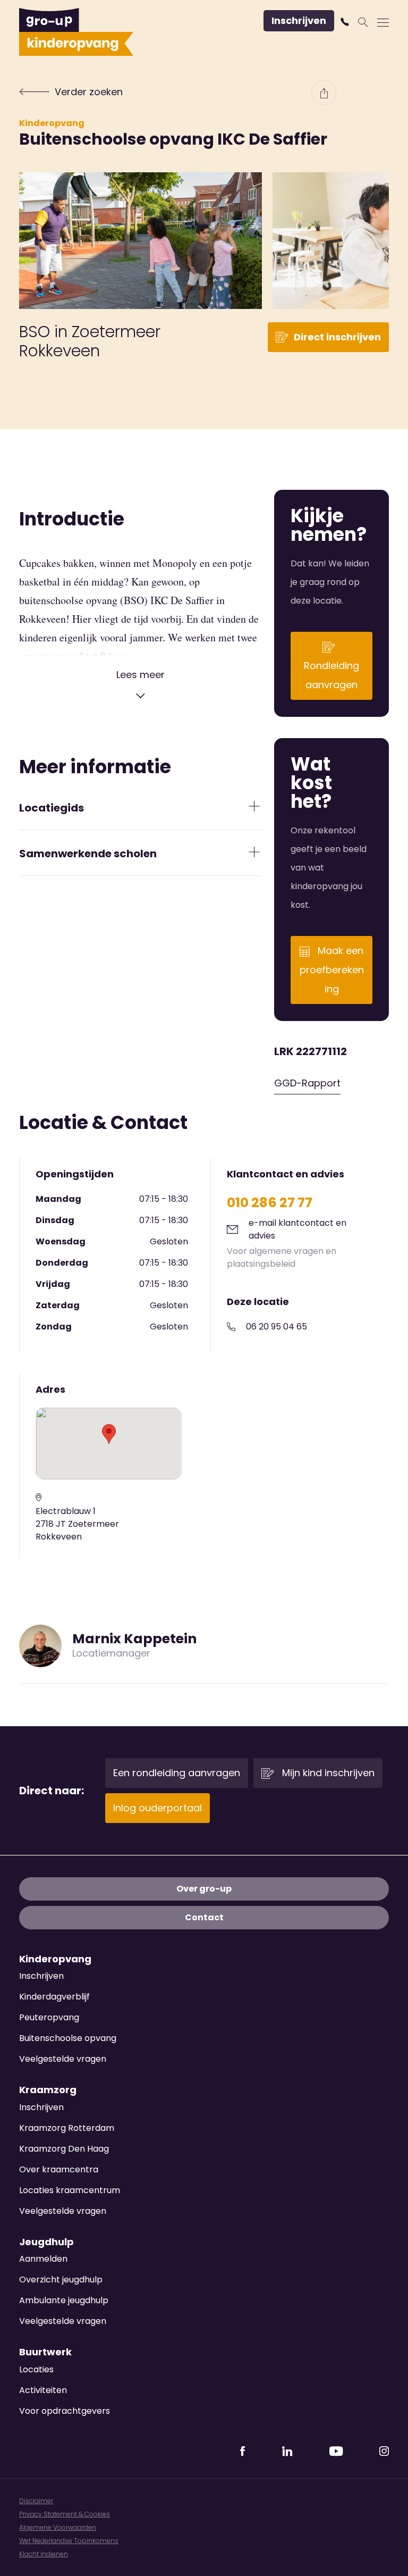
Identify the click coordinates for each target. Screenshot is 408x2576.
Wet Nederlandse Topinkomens (69, 2541)
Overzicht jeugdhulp (61, 2280)
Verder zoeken (89, 92)
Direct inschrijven (337, 337)
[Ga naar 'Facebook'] (243, 2448)
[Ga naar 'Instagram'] (384, 2448)
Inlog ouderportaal (158, 1808)
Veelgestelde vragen (63, 2059)
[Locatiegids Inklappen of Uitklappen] (254, 806)
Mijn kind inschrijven (327, 1773)
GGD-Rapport (307, 1083)
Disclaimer (36, 2501)
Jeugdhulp (46, 2242)
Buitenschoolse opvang (68, 2038)
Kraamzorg (48, 2090)
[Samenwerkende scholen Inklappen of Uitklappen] (254, 852)
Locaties (36, 2369)
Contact (204, 1917)
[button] (346, 22)
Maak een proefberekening (332, 970)
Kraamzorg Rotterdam (67, 2128)
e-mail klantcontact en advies (297, 1229)
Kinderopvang (52, 123)
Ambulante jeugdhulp (64, 2300)
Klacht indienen (44, 2554)
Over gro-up (204, 1889)
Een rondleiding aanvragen (177, 1773)
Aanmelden (43, 2259)
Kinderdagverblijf (54, 1997)
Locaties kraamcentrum (70, 2190)
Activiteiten (43, 2390)
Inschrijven (299, 20)
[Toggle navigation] (383, 22)
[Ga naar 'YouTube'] (336, 2448)
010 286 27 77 (270, 1203)
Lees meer (141, 675)
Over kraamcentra (59, 2169)
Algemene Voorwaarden (58, 2527)
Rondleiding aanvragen (331, 675)
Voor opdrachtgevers (65, 2411)
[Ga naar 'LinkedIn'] (287, 2448)
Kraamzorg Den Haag (64, 2149)
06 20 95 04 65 (277, 1327)
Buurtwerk (45, 2352)
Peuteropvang (49, 2017)
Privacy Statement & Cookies (65, 2514)
